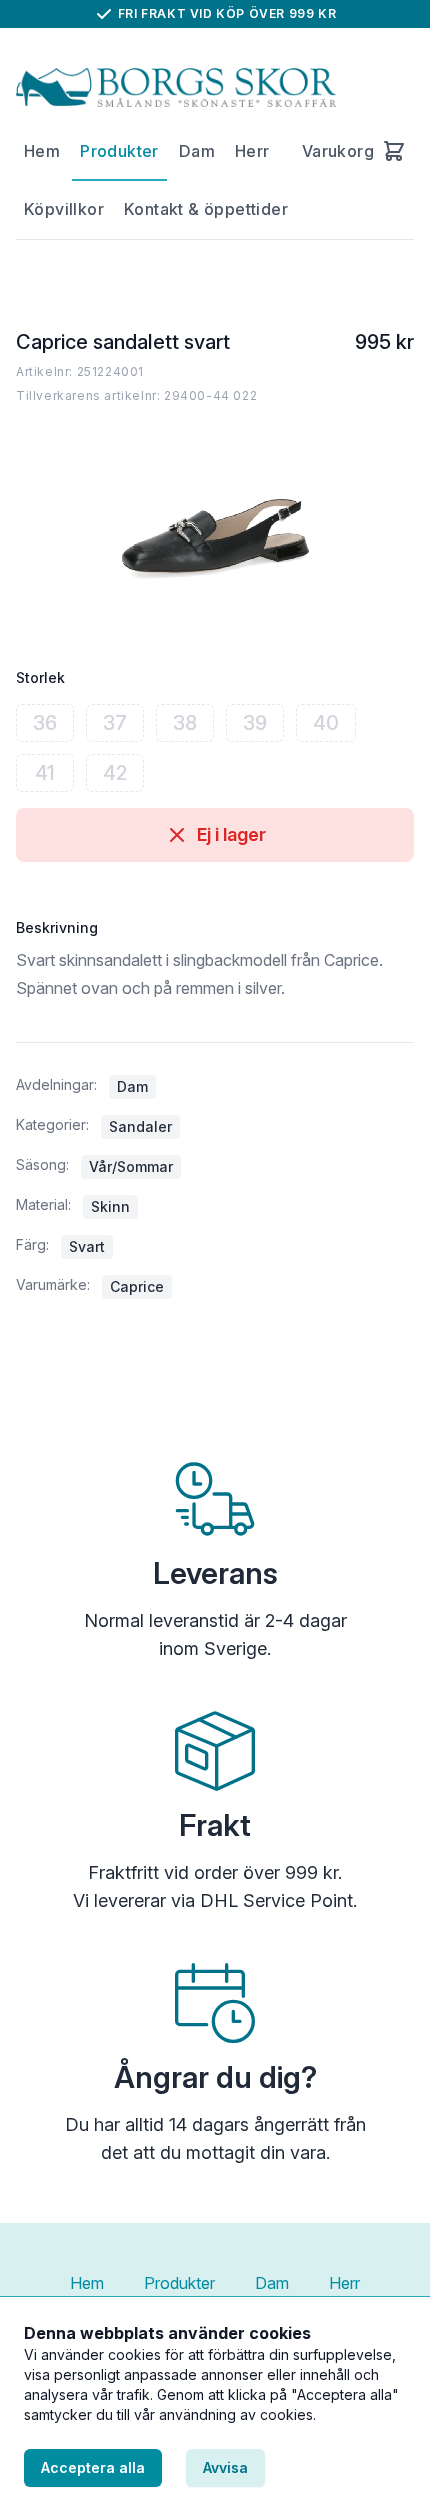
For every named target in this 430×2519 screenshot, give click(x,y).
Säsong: (42, 1164)
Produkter (119, 151)
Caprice (137, 1286)
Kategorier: (52, 1124)
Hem (42, 151)
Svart (87, 1246)
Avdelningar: (56, 1084)
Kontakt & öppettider (206, 209)
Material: (43, 1204)
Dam (197, 151)
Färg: (32, 1244)
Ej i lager (231, 834)
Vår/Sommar (131, 1166)
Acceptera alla (93, 2467)
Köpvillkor (64, 209)
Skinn (110, 1206)
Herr (252, 151)
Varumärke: (53, 1284)
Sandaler (140, 1126)
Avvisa (225, 2467)
